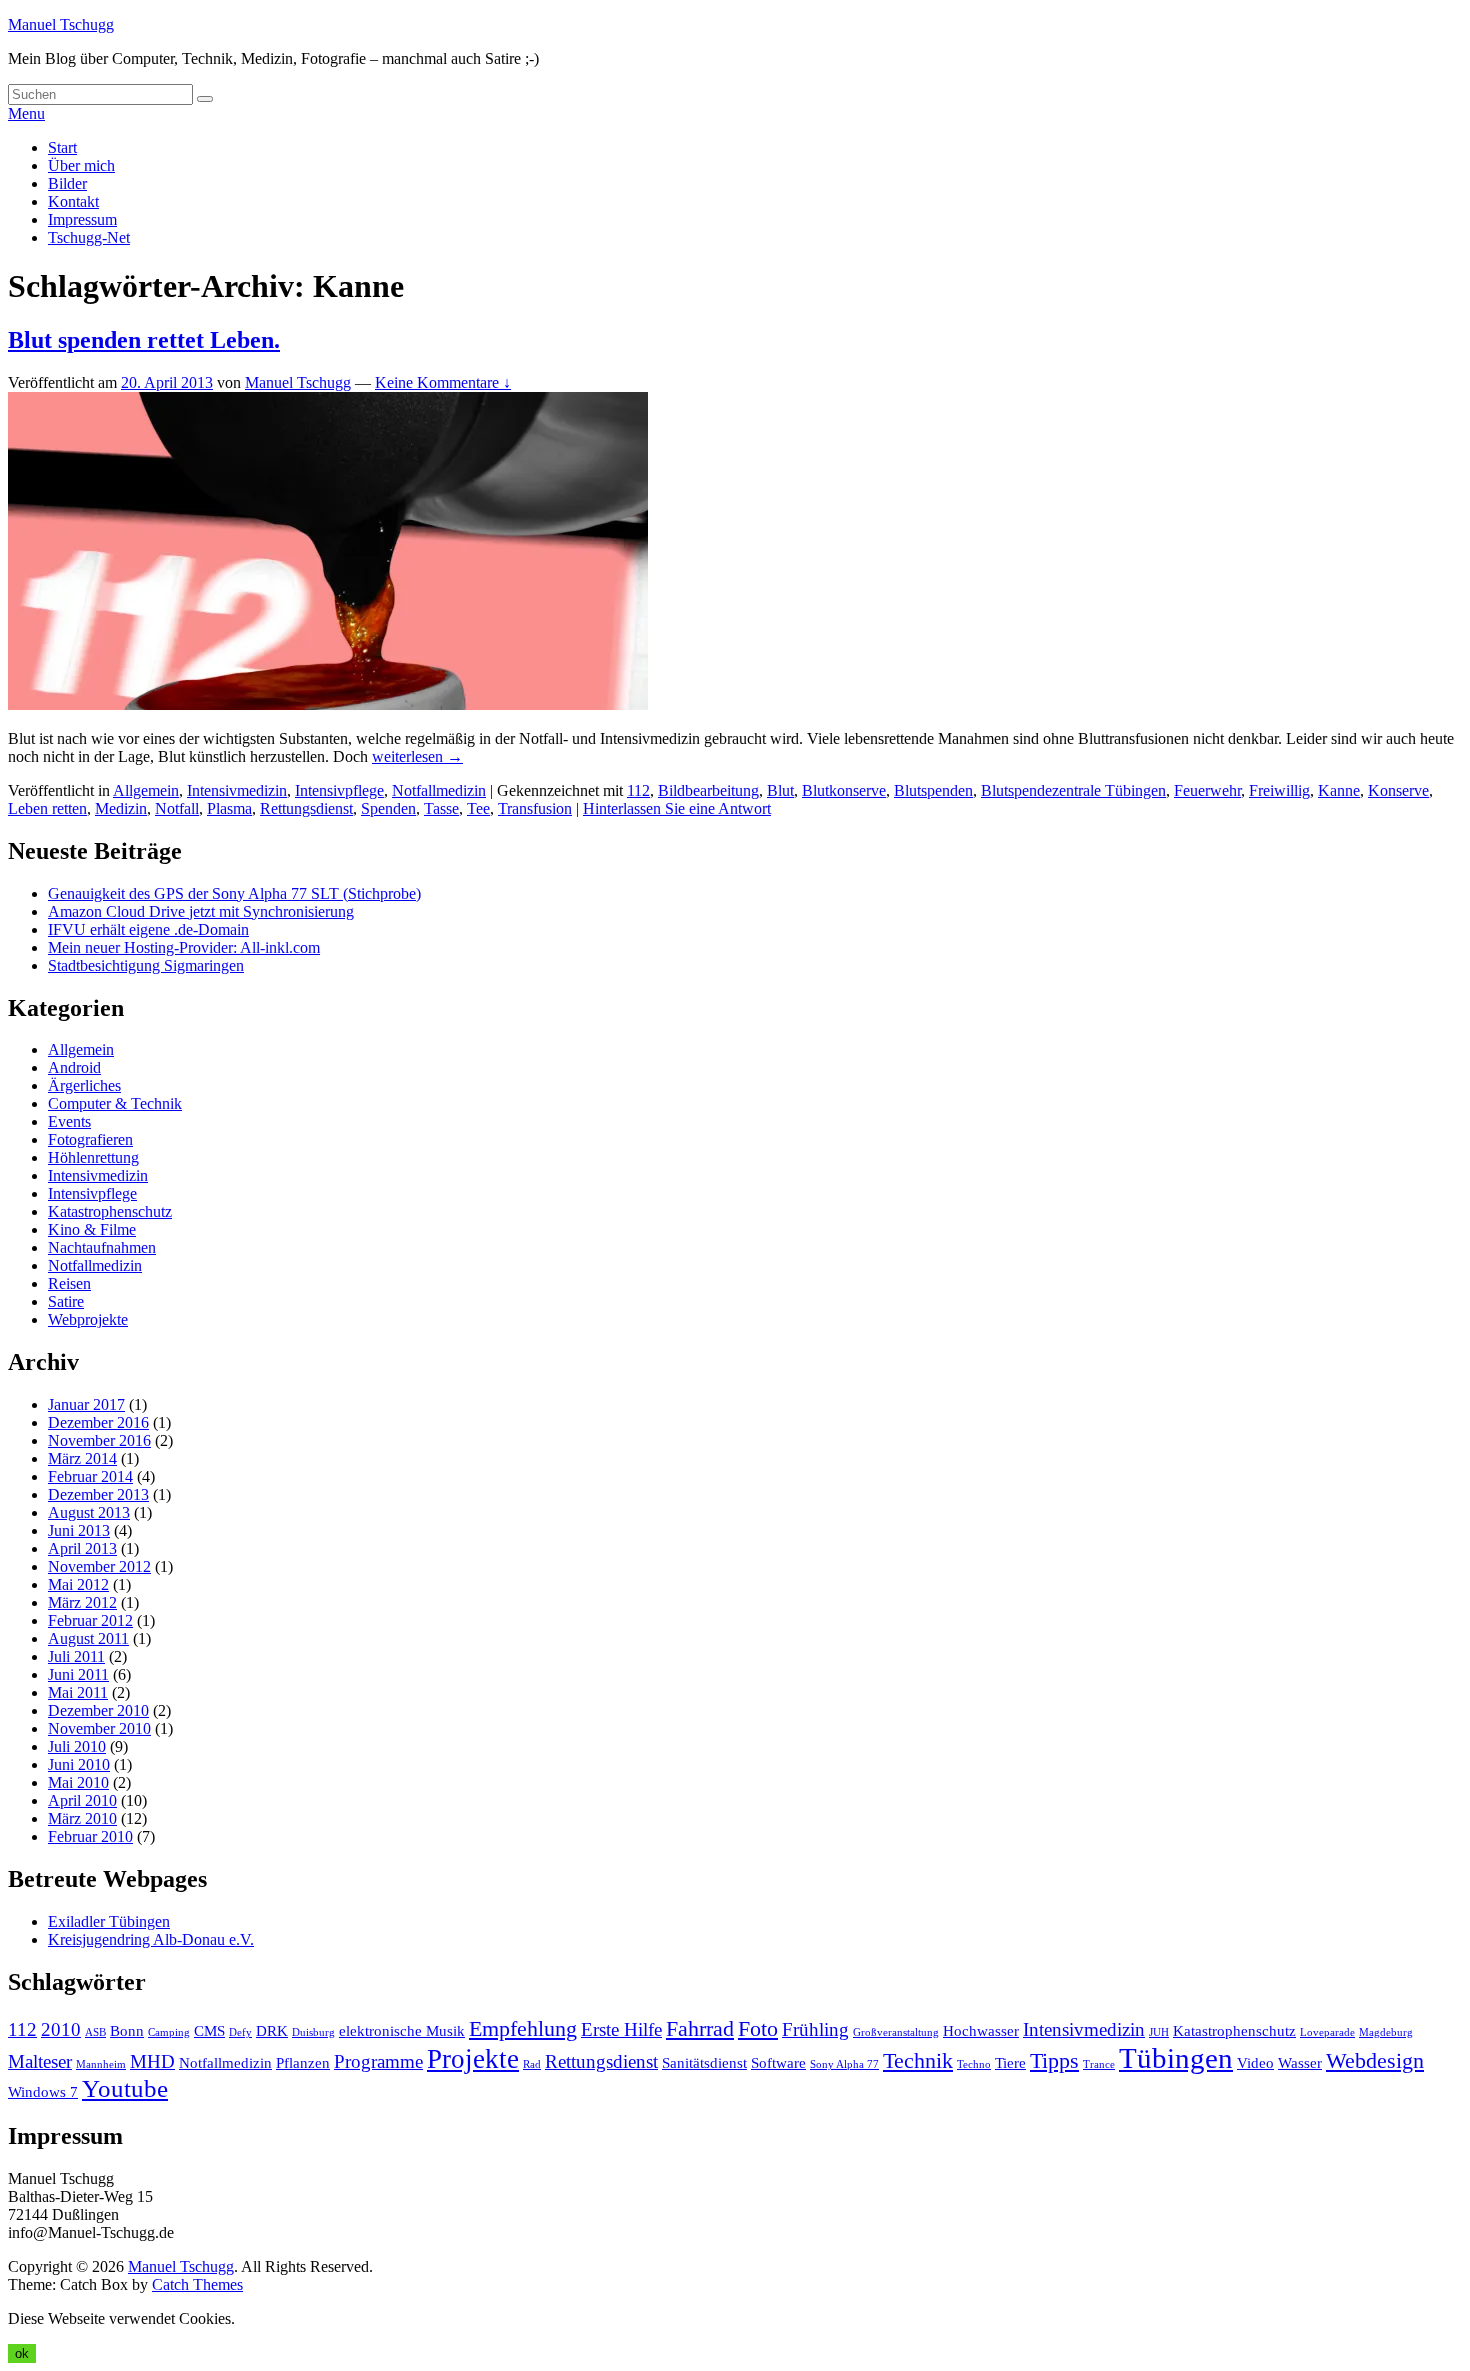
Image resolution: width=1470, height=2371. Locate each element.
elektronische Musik (402, 2030)
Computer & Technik (115, 1103)
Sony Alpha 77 (844, 2064)
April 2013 (82, 1548)
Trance (1099, 2064)
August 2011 (88, 1638)
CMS (209, 2030)
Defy (240, 2032)
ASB (95, 2032)
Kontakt (73, 201)
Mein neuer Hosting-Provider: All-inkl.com (184, 947)
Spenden (388, 808)
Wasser (1300, 2062)
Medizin (121, 808)
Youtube (125, 2088)
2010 (61, 2029)
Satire (66, 1301)
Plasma (229, 808)
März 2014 (82, 1458)
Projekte (473, 2059)
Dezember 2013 (98, 1494)
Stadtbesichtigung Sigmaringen (146, 965)
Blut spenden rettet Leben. (144, 340)
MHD (152, 2061)
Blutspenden (933, 790)
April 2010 (82, 1800)
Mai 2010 (78, 1782)
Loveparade (1327, 2032)
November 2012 (99, 1566)
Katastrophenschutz (110, 1211)
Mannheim (101, 2064)
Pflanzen (303, 2062)
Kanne (1339, 790)
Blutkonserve (844, 790)
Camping (169, 2032)
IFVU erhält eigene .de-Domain (148, 929)
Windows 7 (43, 2091)
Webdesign (1375, 2060)
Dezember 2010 (98, 1710)
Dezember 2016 (98, 1422)
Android (74, 1067)
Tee (478, 808)
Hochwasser (981, 2030)
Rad (532, 2064)
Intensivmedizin (237, 790)
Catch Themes (197, 2284)
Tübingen (1176, 2058)
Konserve (1398, 790)
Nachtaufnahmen (102, 1247)
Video (1255, 2062)
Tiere (1010, 2062)
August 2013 (89, 1512)
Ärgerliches (84, 1085)
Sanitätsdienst (704, 2062)
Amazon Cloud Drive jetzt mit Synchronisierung (201, 911)
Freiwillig (1279, 790)
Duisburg (313, 2032)
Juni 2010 (79, 1764)
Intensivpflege (339, 790)
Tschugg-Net (89, 237)
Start (62, 147)
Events (69, 1121)
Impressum (82, 219)
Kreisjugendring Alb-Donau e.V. (151, 1939)
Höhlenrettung (93, 1157)
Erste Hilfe (621, 2029)
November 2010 (99, 1728)
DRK (272, 2030)
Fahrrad (700, 2028)
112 (638, 790)
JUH (1159, 2032)
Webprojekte (88, 1319)
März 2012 (82, 1602)
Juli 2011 (76, 1656)
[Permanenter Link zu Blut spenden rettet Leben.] (328, 704)
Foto (758, 2028)
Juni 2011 (78, 1674)
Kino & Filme (92, 1229)
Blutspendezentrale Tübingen (1073, 790)
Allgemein (146, 790)
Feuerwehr (1207, 790)
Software (778, 2062)
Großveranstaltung (896, 2032)
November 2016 (99, 1440)
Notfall (177, 808)
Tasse (441, 808)
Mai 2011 (78, 1692)
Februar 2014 (90, 1476)
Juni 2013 (79, 1530)
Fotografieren (90, 1139)
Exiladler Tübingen (109, 1921)
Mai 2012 (78, 1584)
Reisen (69, 1283)
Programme (378, 2061)
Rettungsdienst (306, 808)
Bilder (67, 183)
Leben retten (47, 808)
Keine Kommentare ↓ (443, 382)
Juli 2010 (77, 1746)
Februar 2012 (90, 1620)
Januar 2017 (86, 1404)
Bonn (127, 2030)
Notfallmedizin (439, 790)
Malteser (40, 2061)
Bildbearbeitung (708, 790)
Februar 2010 (90, 1836)
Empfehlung (523, 2028)
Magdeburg (1386, 2032)
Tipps (1054, 2060)
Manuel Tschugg (61, 24)
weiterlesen (417, 756)
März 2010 (82, 1818)
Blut (780, 790)
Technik (918, 2060)
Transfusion (535, 808)
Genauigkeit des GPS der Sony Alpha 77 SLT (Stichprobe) (234, 893)
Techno (974, 2064)
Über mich (81, 165)
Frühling (815, 2029)
